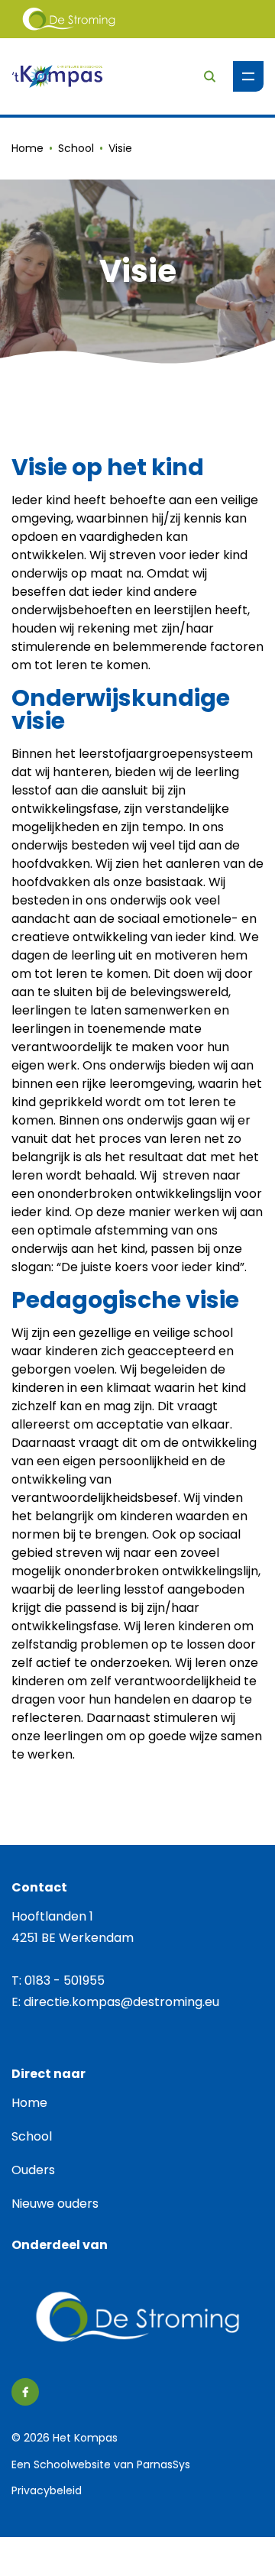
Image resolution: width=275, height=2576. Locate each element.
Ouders (33, 2170)
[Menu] (248, 76)
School (76, 148)
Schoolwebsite (72, 2464)
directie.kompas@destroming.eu (121, 2002)
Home (27, 148)
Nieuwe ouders (55, 2204)
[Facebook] (25, 2392)
